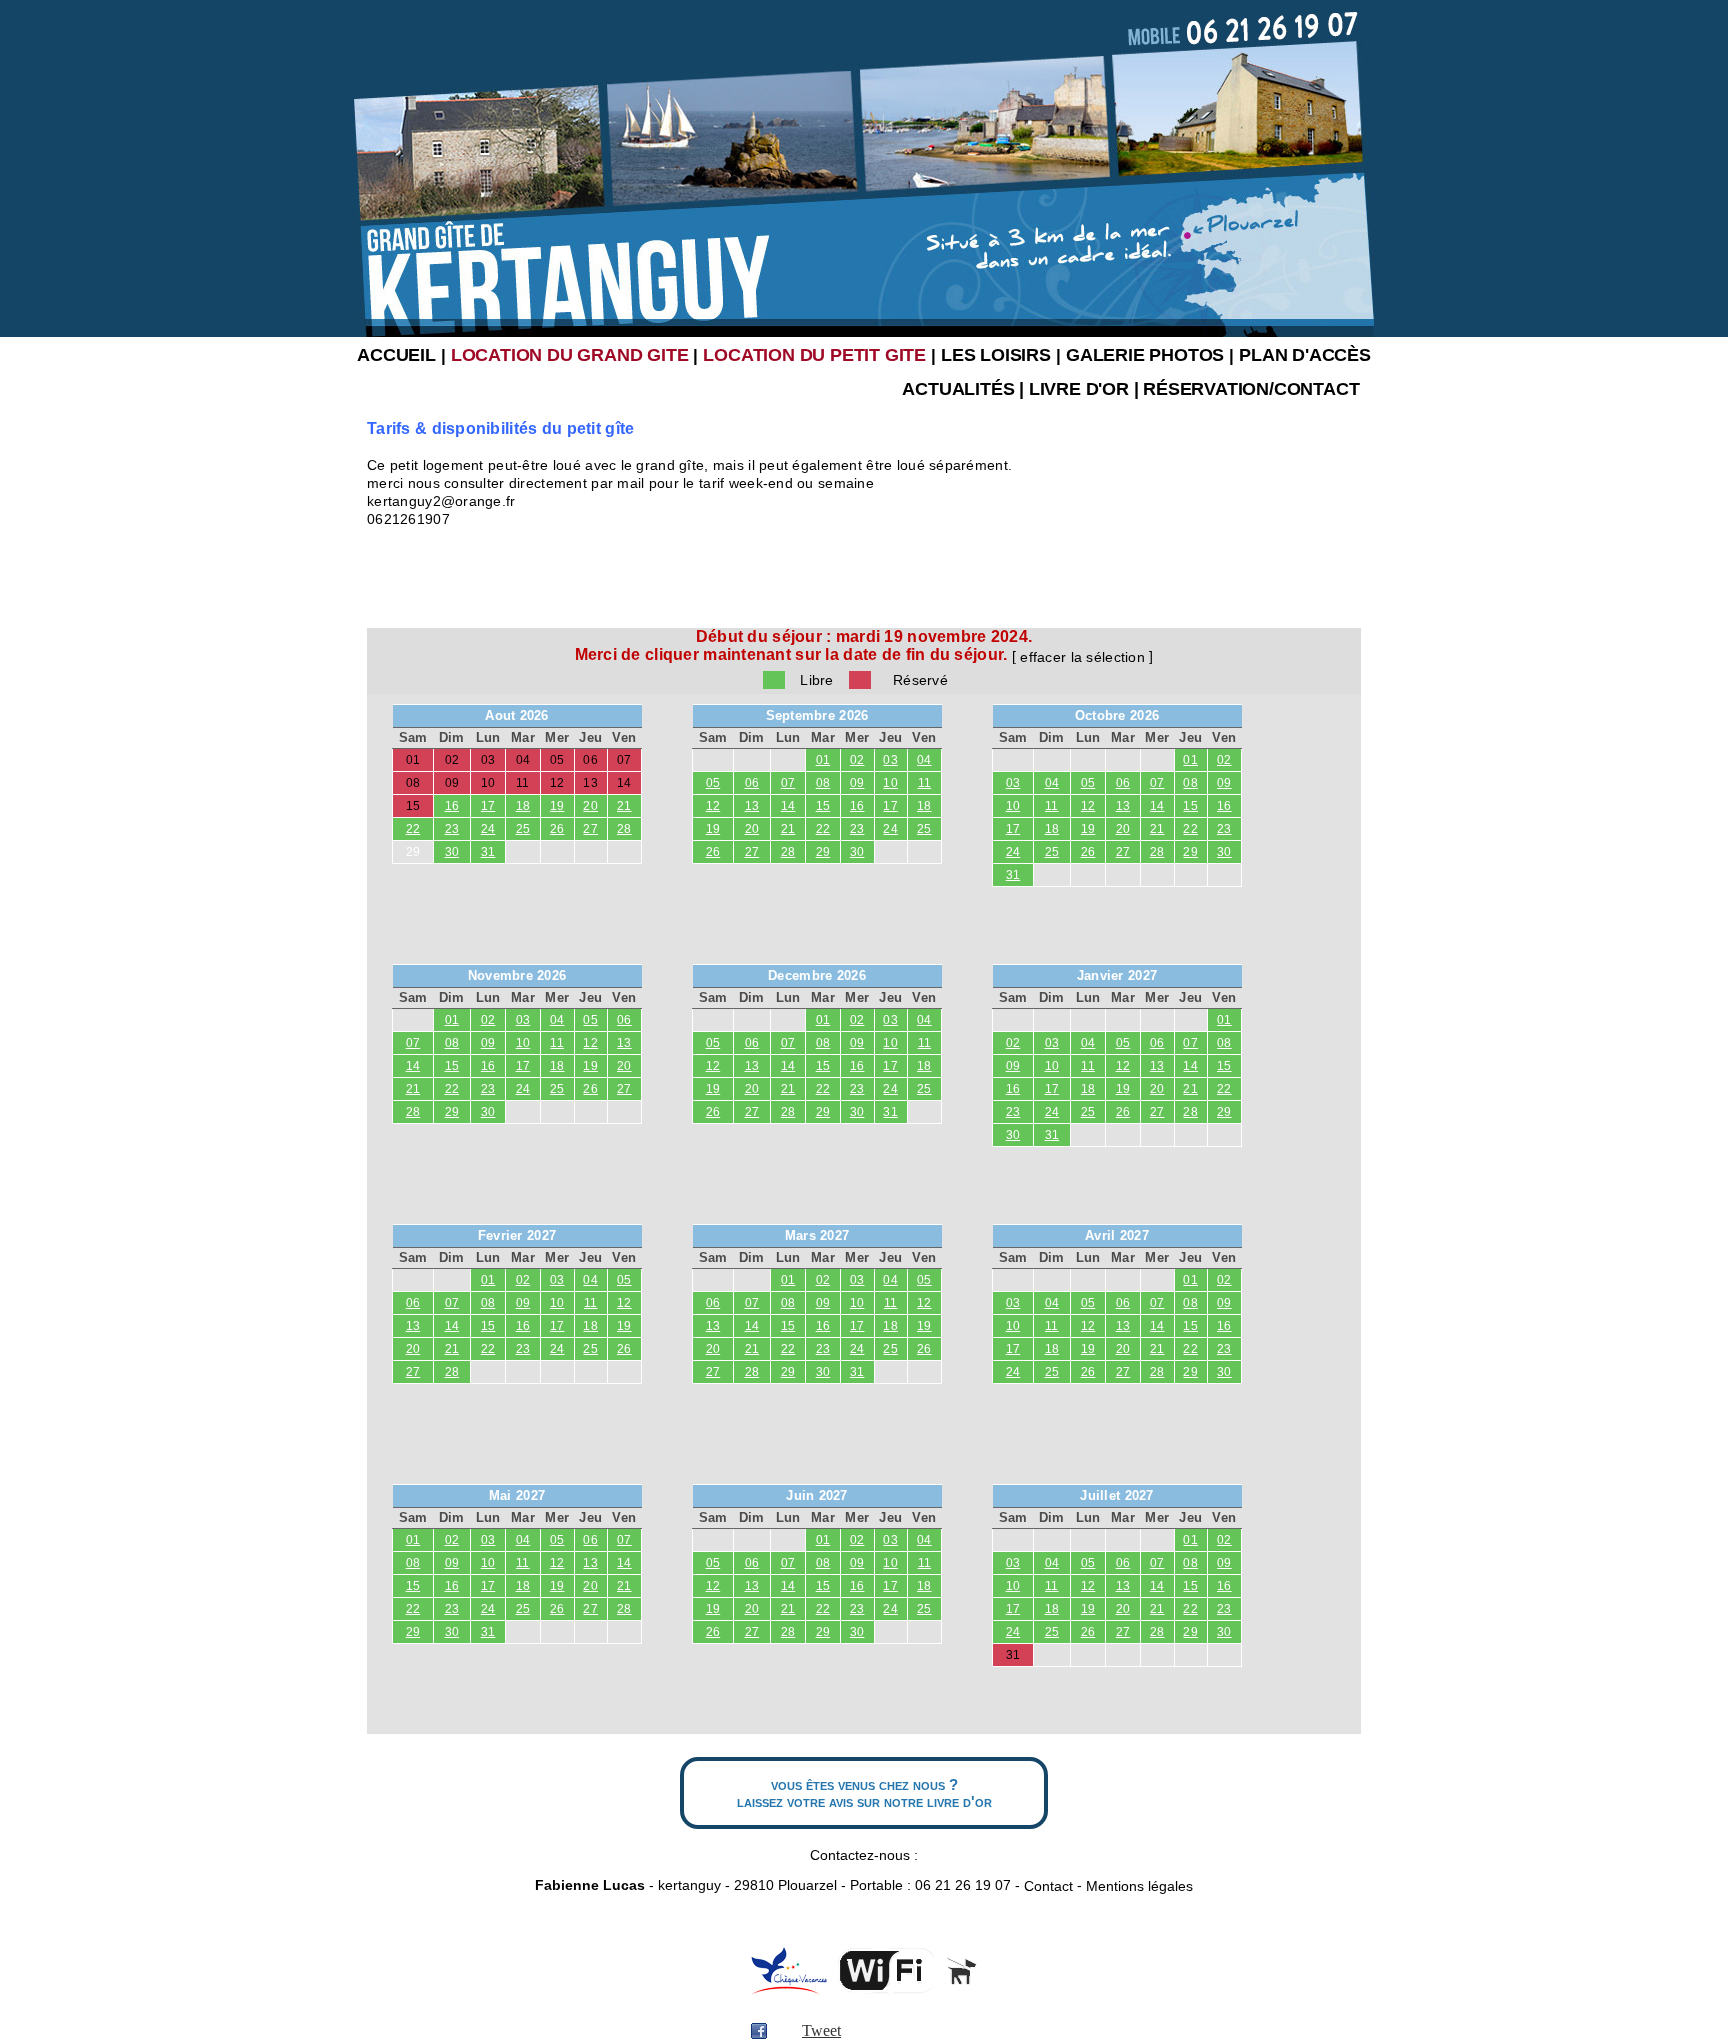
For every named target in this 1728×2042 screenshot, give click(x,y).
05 (713, 783)
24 (488, 829)
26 (557, 829)
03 (890, 760)
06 (752, 783)
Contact (1048, 1886)
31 (488, 852)
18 (523, 806)
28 (624, 829)
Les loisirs (996, 355)
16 (452, 806)
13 (752, 806)
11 (925, 783)
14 (788, 806)
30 (452, 852)
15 (823, 806)
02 (857, 760)
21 (624, 806)
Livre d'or (1079, 389)
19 (557, 806)
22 (413, 829)
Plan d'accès (1305, 355)
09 (857, 783)
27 (590, 829)
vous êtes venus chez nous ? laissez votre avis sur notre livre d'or (864, 1793)
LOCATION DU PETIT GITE (814, 355)
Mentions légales (1139, 1886)
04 (924, 760)
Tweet (821, 2030)
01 (823, 760)
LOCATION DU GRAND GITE (570, 355)
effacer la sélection (1082, 657)
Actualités (958, 389)
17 (488, 806)
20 (590, 806)
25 (523, 829)
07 (788, 783)
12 (713, 806)
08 (823, 783)
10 (890, 783)
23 (452, 829)
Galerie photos (1145, 355)
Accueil (396, 355)
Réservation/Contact (1251, 389)
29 (413, 852)
